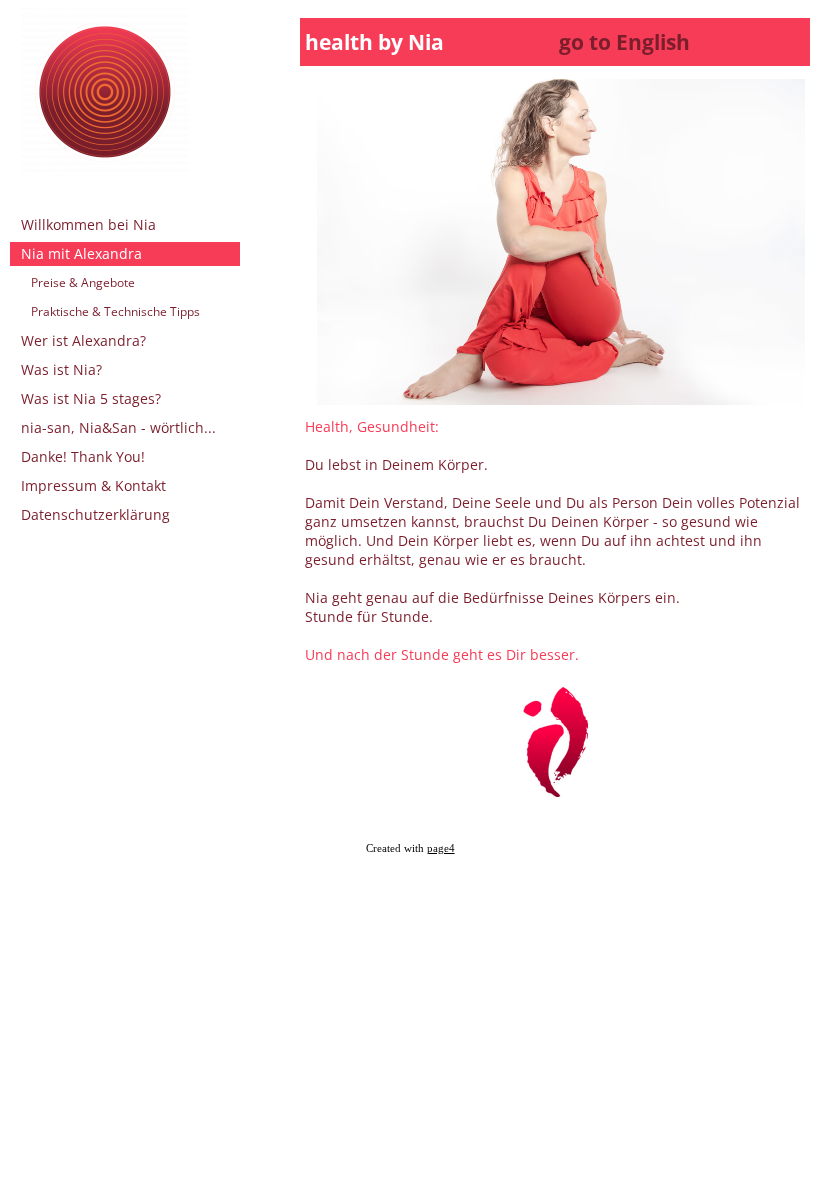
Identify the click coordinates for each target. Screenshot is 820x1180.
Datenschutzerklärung (95, 514)
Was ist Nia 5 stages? (91, 398)
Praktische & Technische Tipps (115, 311)
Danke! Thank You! (83, 456)
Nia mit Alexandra (81, 253)
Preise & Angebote (83, 282)
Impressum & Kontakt (93, 485)
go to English (619, 42)
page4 (441, 848)
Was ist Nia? (61, 369)
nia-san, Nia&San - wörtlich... (118, 427)
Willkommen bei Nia (88, 224)
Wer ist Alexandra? (83, 340)
